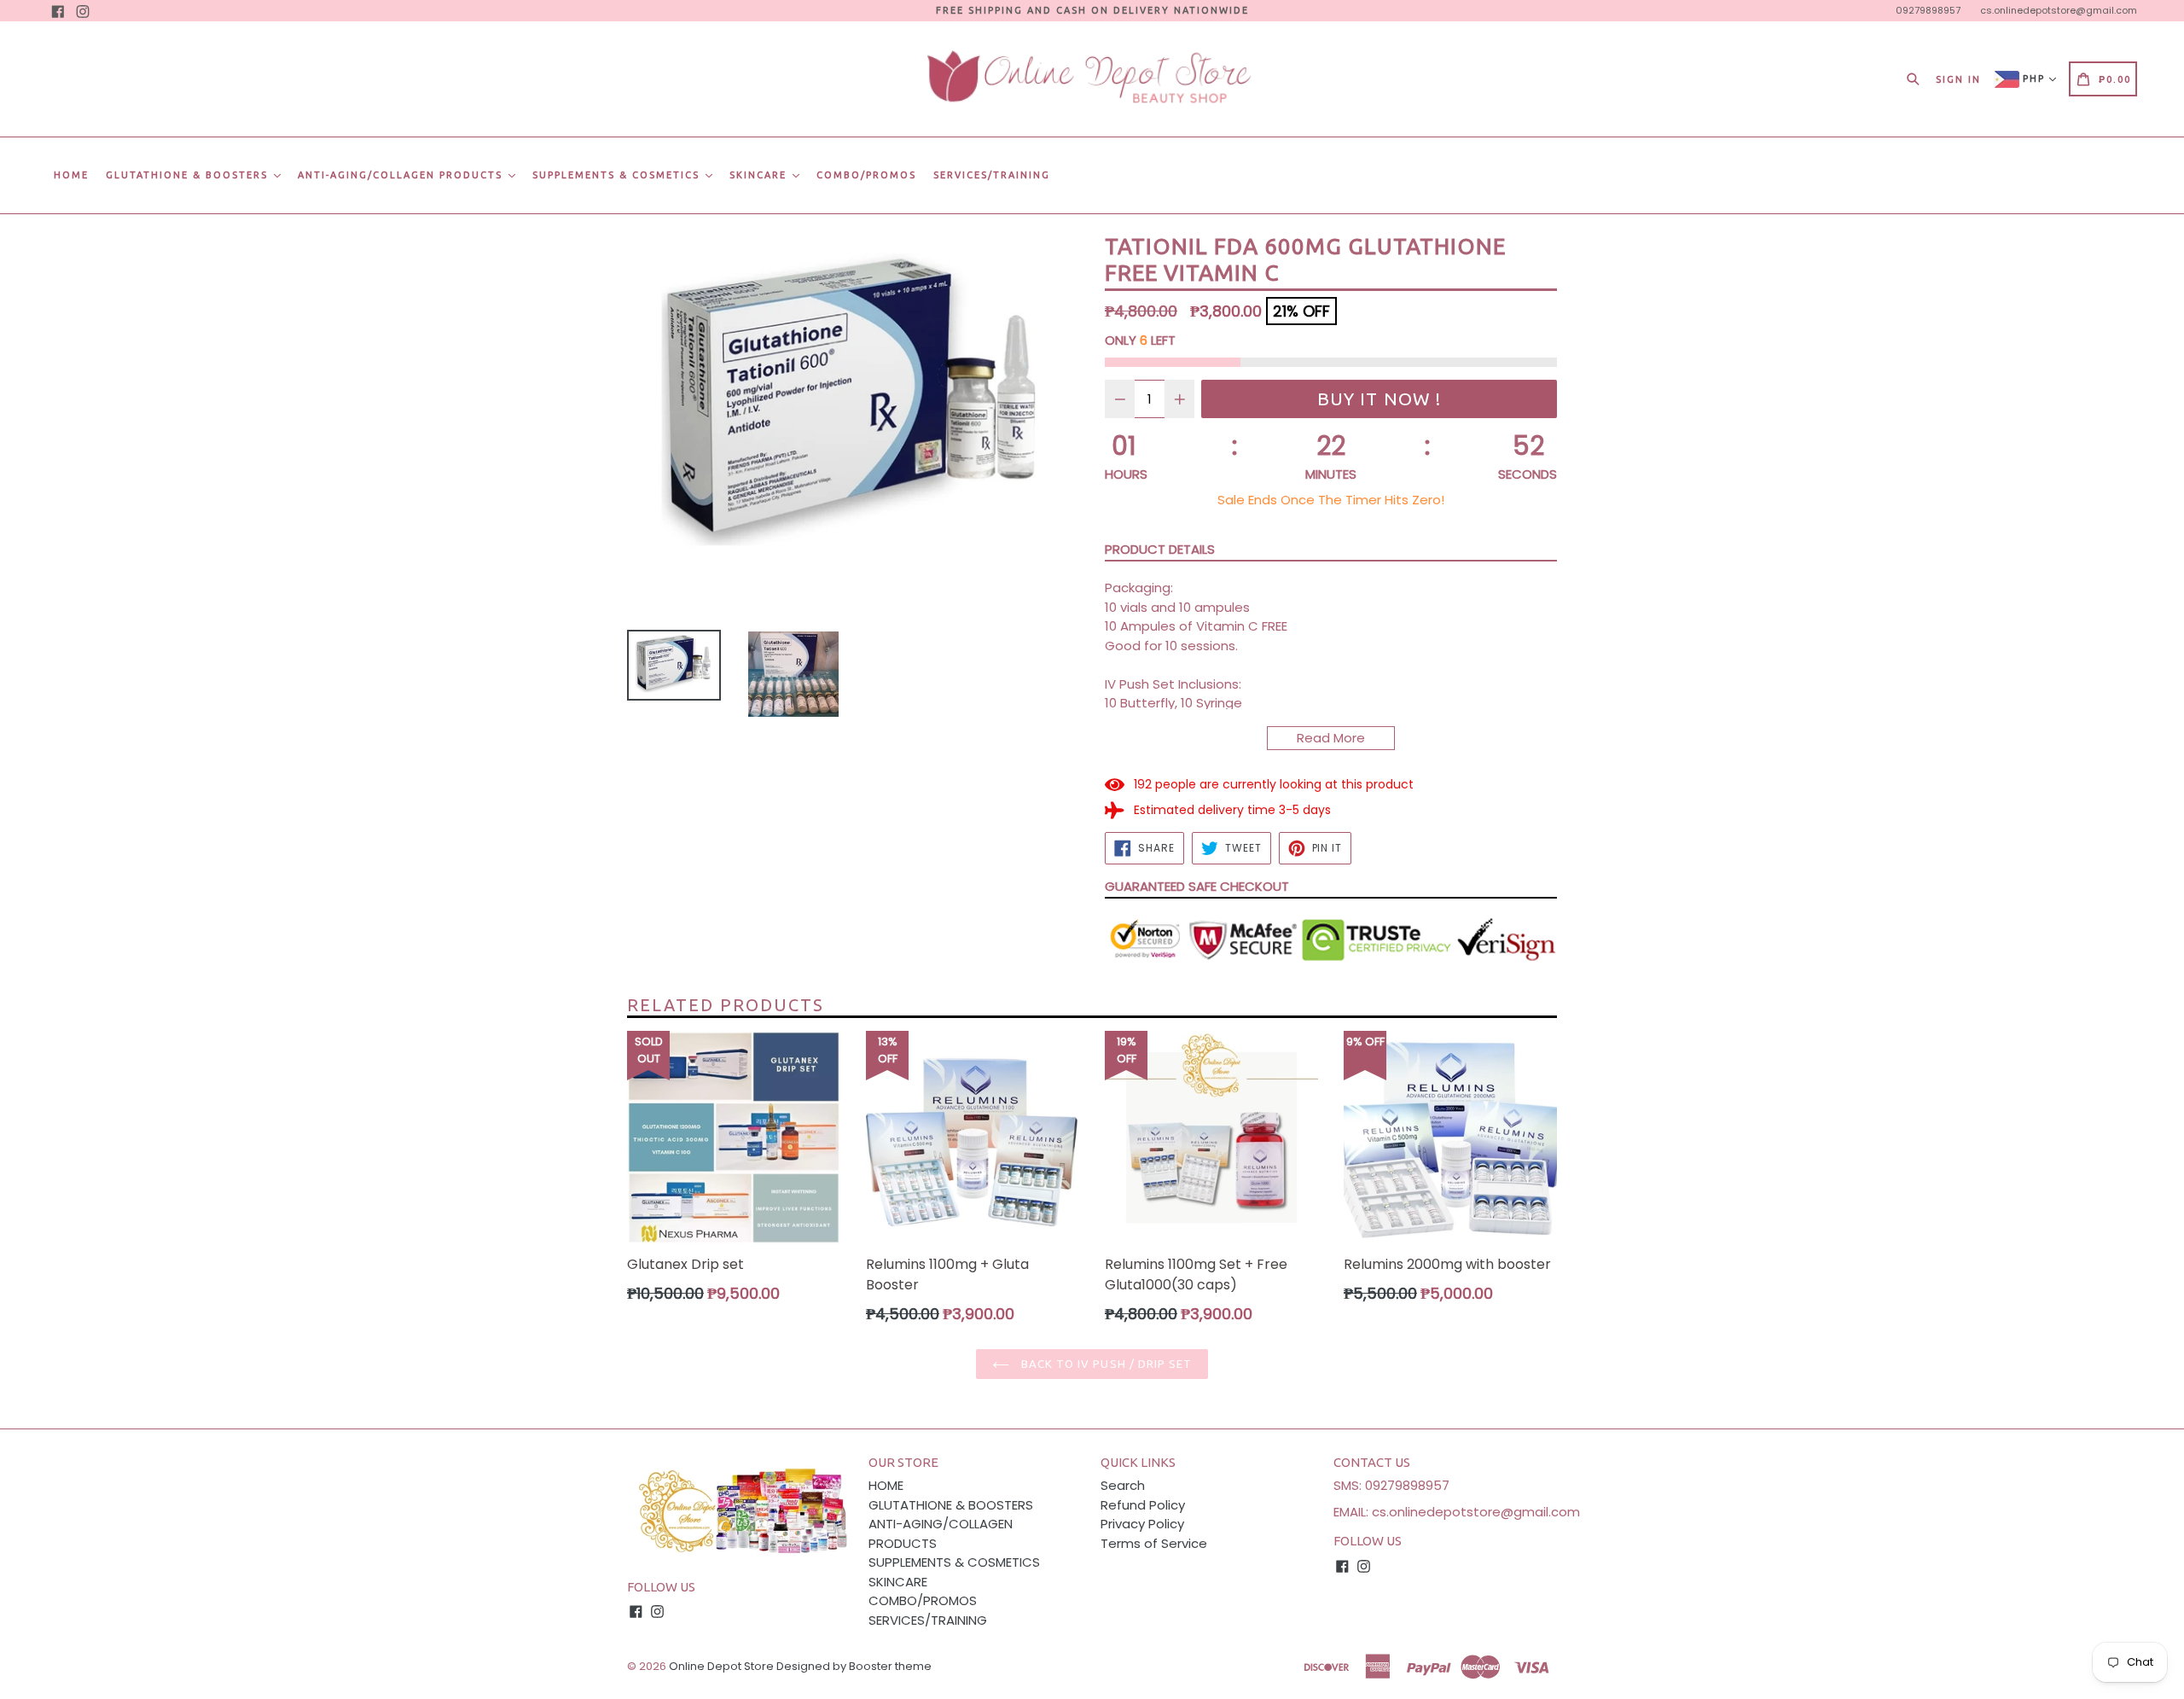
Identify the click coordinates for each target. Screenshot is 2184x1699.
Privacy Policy (1142, 1524)
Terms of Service (1154, 1543)
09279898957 (1928, 10)
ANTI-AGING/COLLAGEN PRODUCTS (402, 175)
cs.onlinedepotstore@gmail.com (2059, 10)
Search (1123, 1485)
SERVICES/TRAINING (992, 175)
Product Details (1160, 549)
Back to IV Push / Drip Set (1105, 1364)
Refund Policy (1143, 1505)
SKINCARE (760, 175)
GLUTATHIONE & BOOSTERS (189, 175)
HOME (71, 175)
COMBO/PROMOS (866, 175)
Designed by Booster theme (854, 1666)
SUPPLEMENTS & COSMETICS (618, 175)
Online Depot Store (721, 1666)
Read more (1331, 738)
